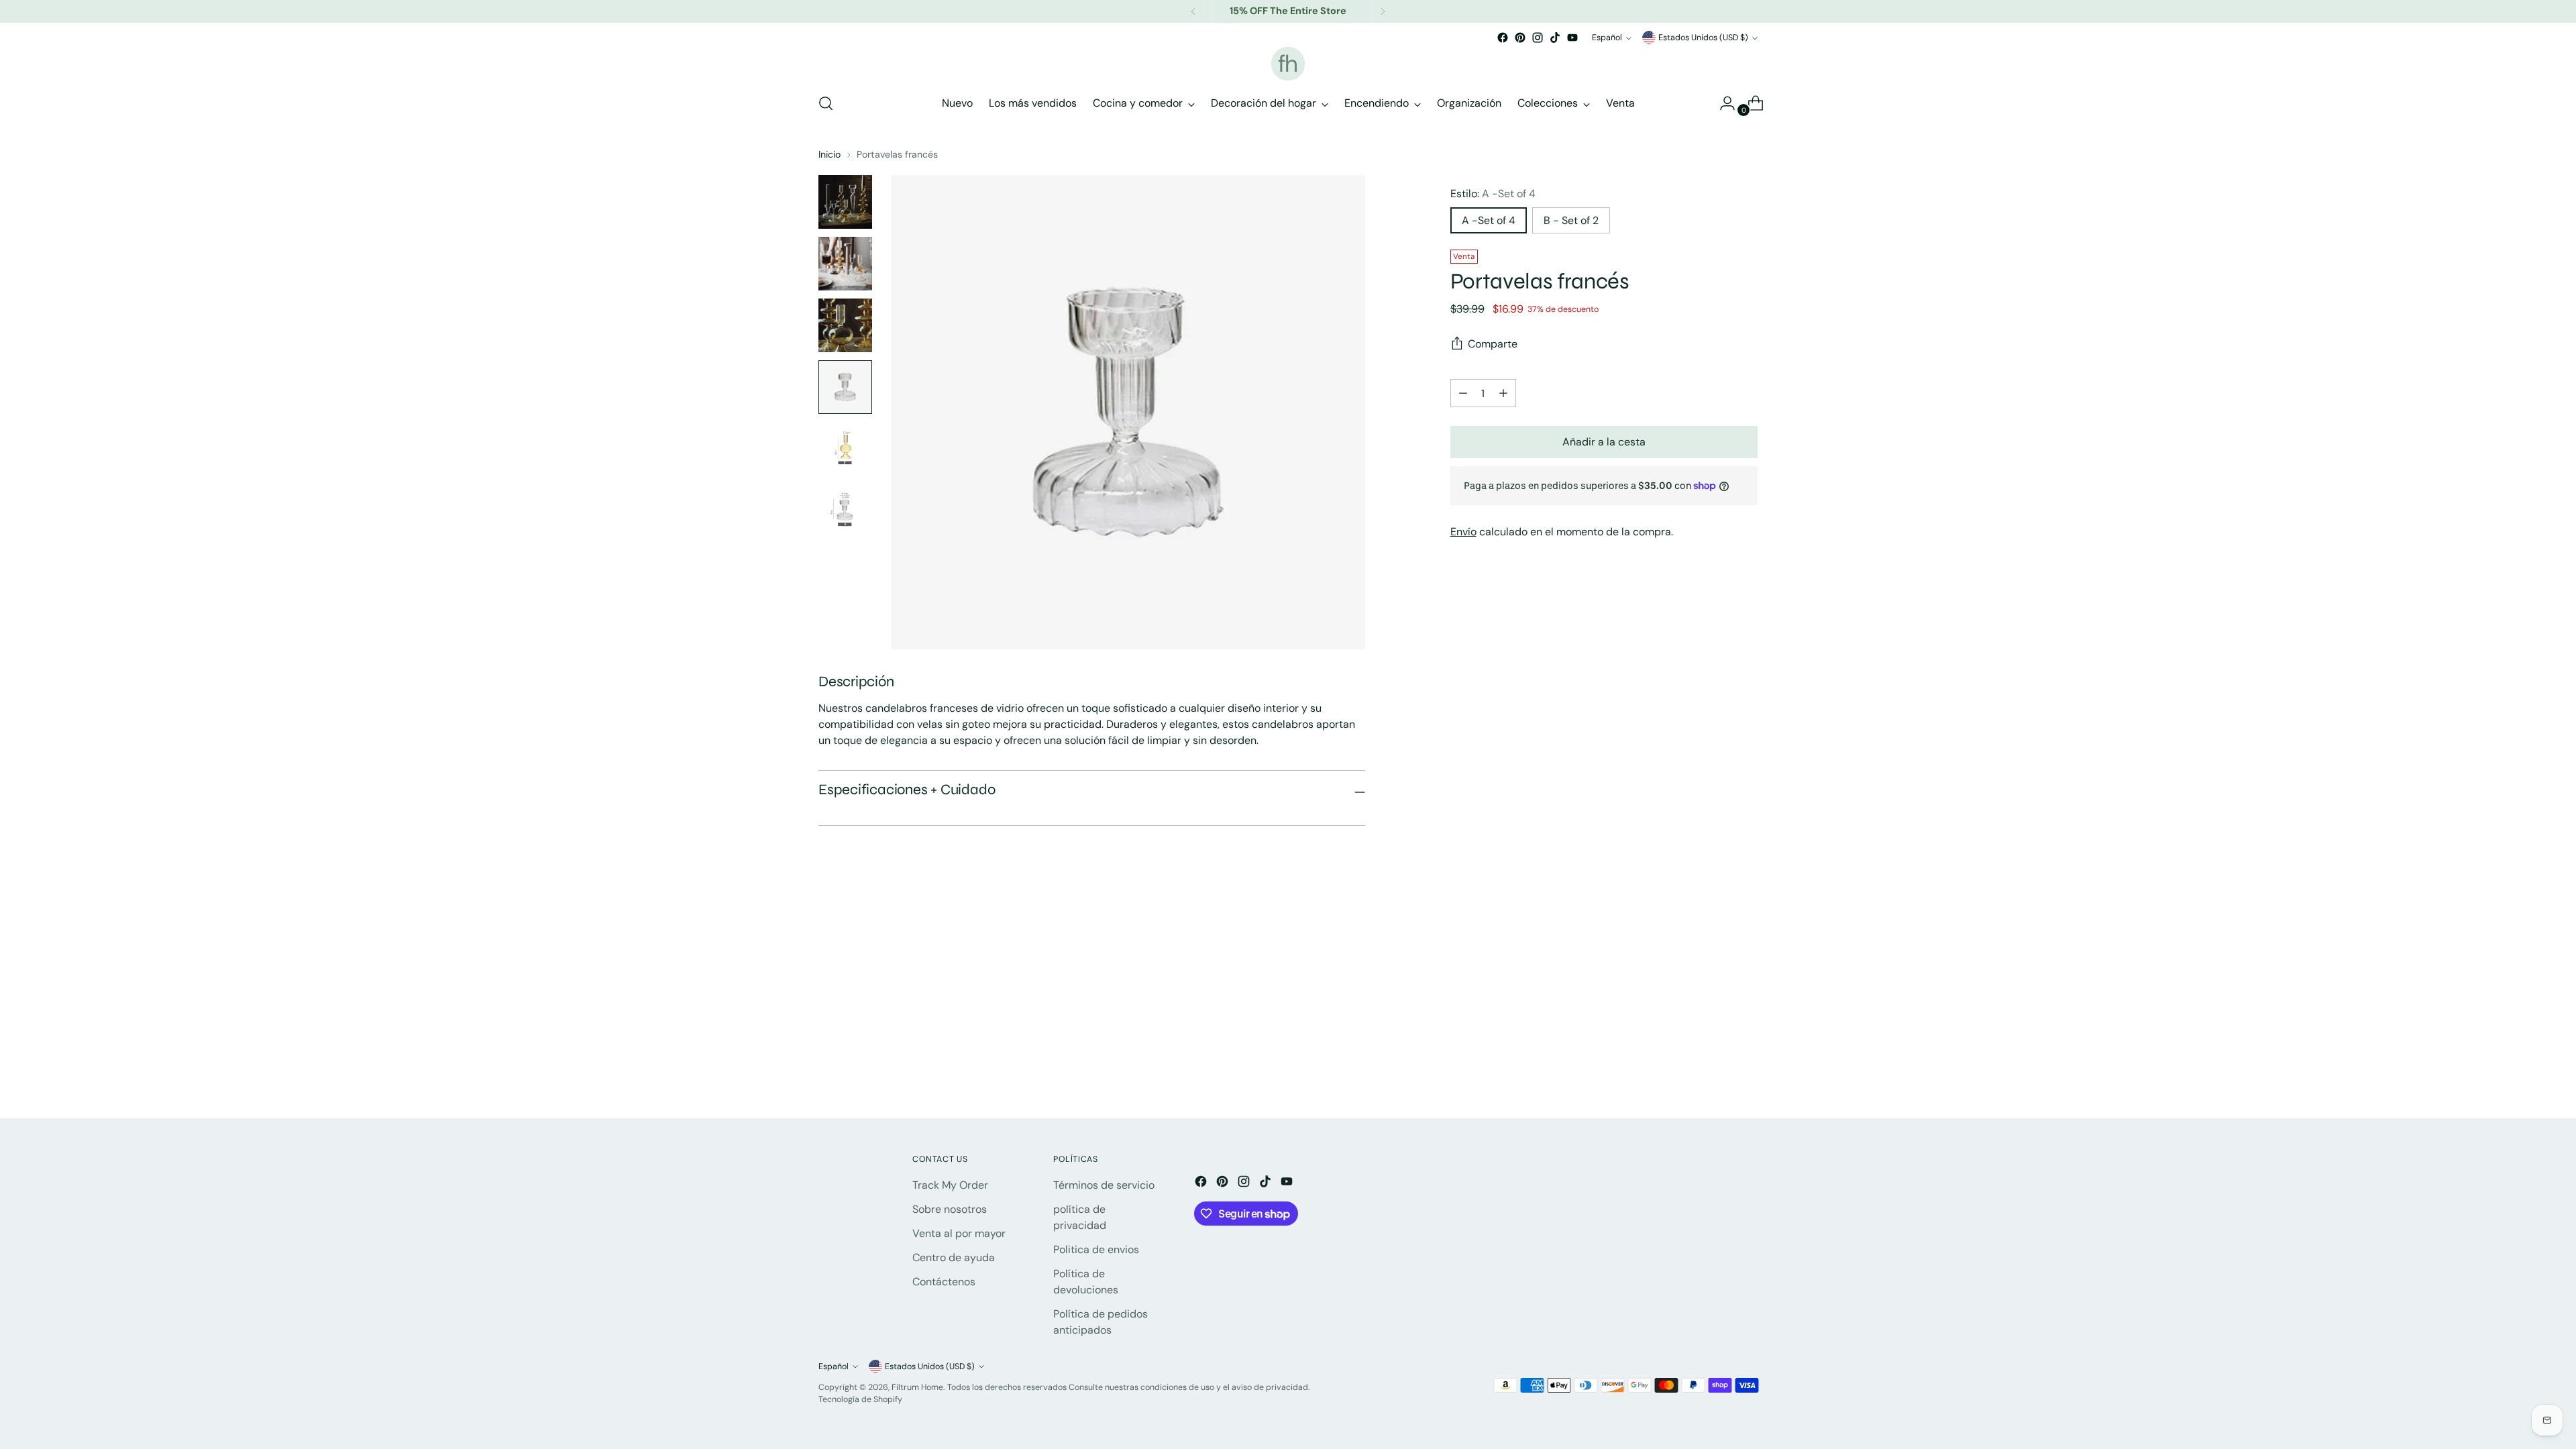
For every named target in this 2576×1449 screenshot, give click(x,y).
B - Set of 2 (1571, 220)
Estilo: (1493, 194)
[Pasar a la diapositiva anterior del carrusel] (1715, 944)
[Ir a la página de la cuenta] (1722, 103)
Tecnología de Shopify (860, 1399)
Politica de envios (1096, 1249)
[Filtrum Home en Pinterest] (1520, 38)
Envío (1463, 532)
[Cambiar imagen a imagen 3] (845, 325)
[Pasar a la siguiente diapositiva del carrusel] (1746, 943)
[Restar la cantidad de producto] (1503, 393)
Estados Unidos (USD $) (1703, 38)
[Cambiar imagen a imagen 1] (845, 202)
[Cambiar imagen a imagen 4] (845, 387)
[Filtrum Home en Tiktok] (1555, 38)
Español (1607, 38)
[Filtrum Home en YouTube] (1572, 38)
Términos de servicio (1104, 1185)
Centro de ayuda (954, 1257)
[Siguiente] (1383, 11)
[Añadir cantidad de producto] (1463, 393)
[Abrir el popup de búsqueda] (826, 103)
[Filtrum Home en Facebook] (1503, 38)
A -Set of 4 (1489, 220)
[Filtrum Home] (1288, 64)
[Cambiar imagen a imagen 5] (845, 449)
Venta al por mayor (959, 1233)
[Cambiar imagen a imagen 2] (845, 264)
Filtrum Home (917, 1387)
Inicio (829, 154)
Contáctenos (944, 1282)
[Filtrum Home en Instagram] (1538, 38)
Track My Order (950, 1185)
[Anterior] (1193, 11)
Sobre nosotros (950, 1209)
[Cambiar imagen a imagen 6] (845, 511)
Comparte (1493, 344)
